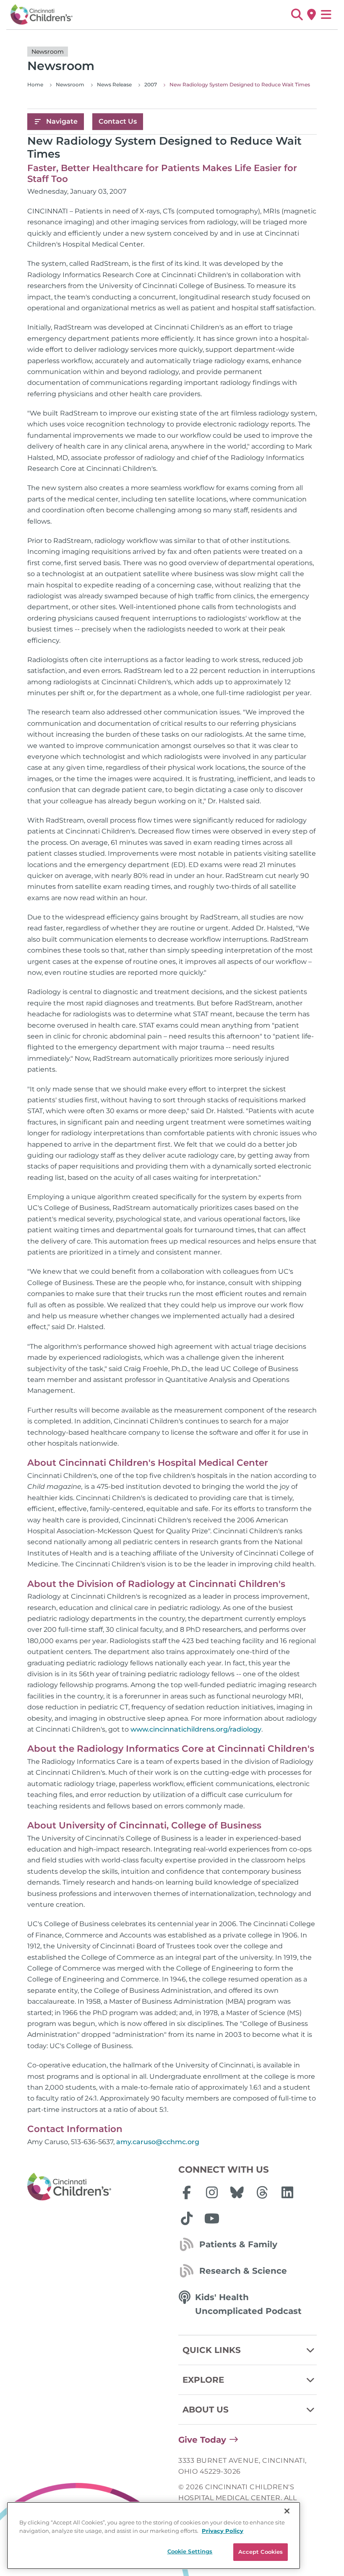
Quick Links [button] (212, 2350)
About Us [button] (206, 2410)
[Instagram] (212, 2192)
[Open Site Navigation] (326, 15)
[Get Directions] (311, 15)
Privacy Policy (223, 2531)
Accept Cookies (261, 2552)
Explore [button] (203, 2380)
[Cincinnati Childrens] (96, 2187)
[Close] (287, 2511)
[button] (297, 15)
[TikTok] (187, 2218)
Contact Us (118, 121)
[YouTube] (212, 2218)
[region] (154, 2536)
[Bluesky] (237, 2192)
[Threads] (262, 2192)
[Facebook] (187, 2192)
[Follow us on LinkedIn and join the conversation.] (287, 2192)
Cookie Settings (190, 2551)
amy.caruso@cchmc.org (158, 2142)
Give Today (202, 2440)
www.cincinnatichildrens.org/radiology (196, 1729)
